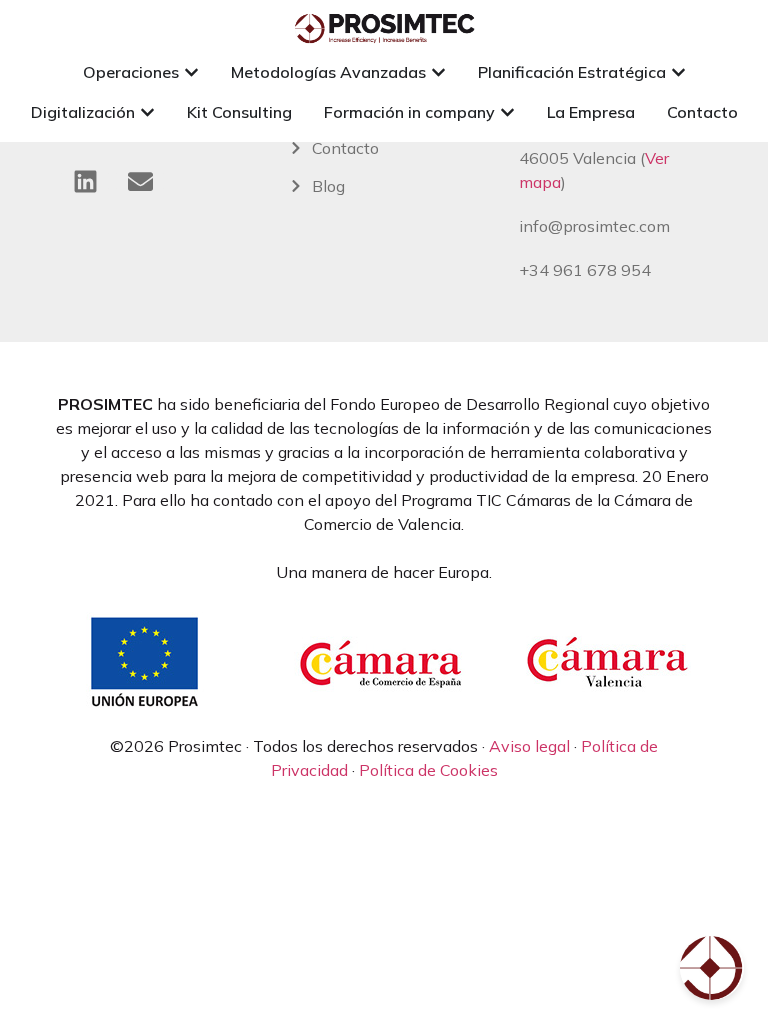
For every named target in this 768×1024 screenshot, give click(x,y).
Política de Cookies (428, 770)
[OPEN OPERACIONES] (191, 72)
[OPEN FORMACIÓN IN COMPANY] (507, 112)
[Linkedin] (85, 181)
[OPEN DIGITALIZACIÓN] (147, 112)
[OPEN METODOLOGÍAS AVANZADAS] (438, 72)
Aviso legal (529, 746)
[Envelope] (140, 181)
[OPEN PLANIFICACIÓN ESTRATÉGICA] (678, 72)
